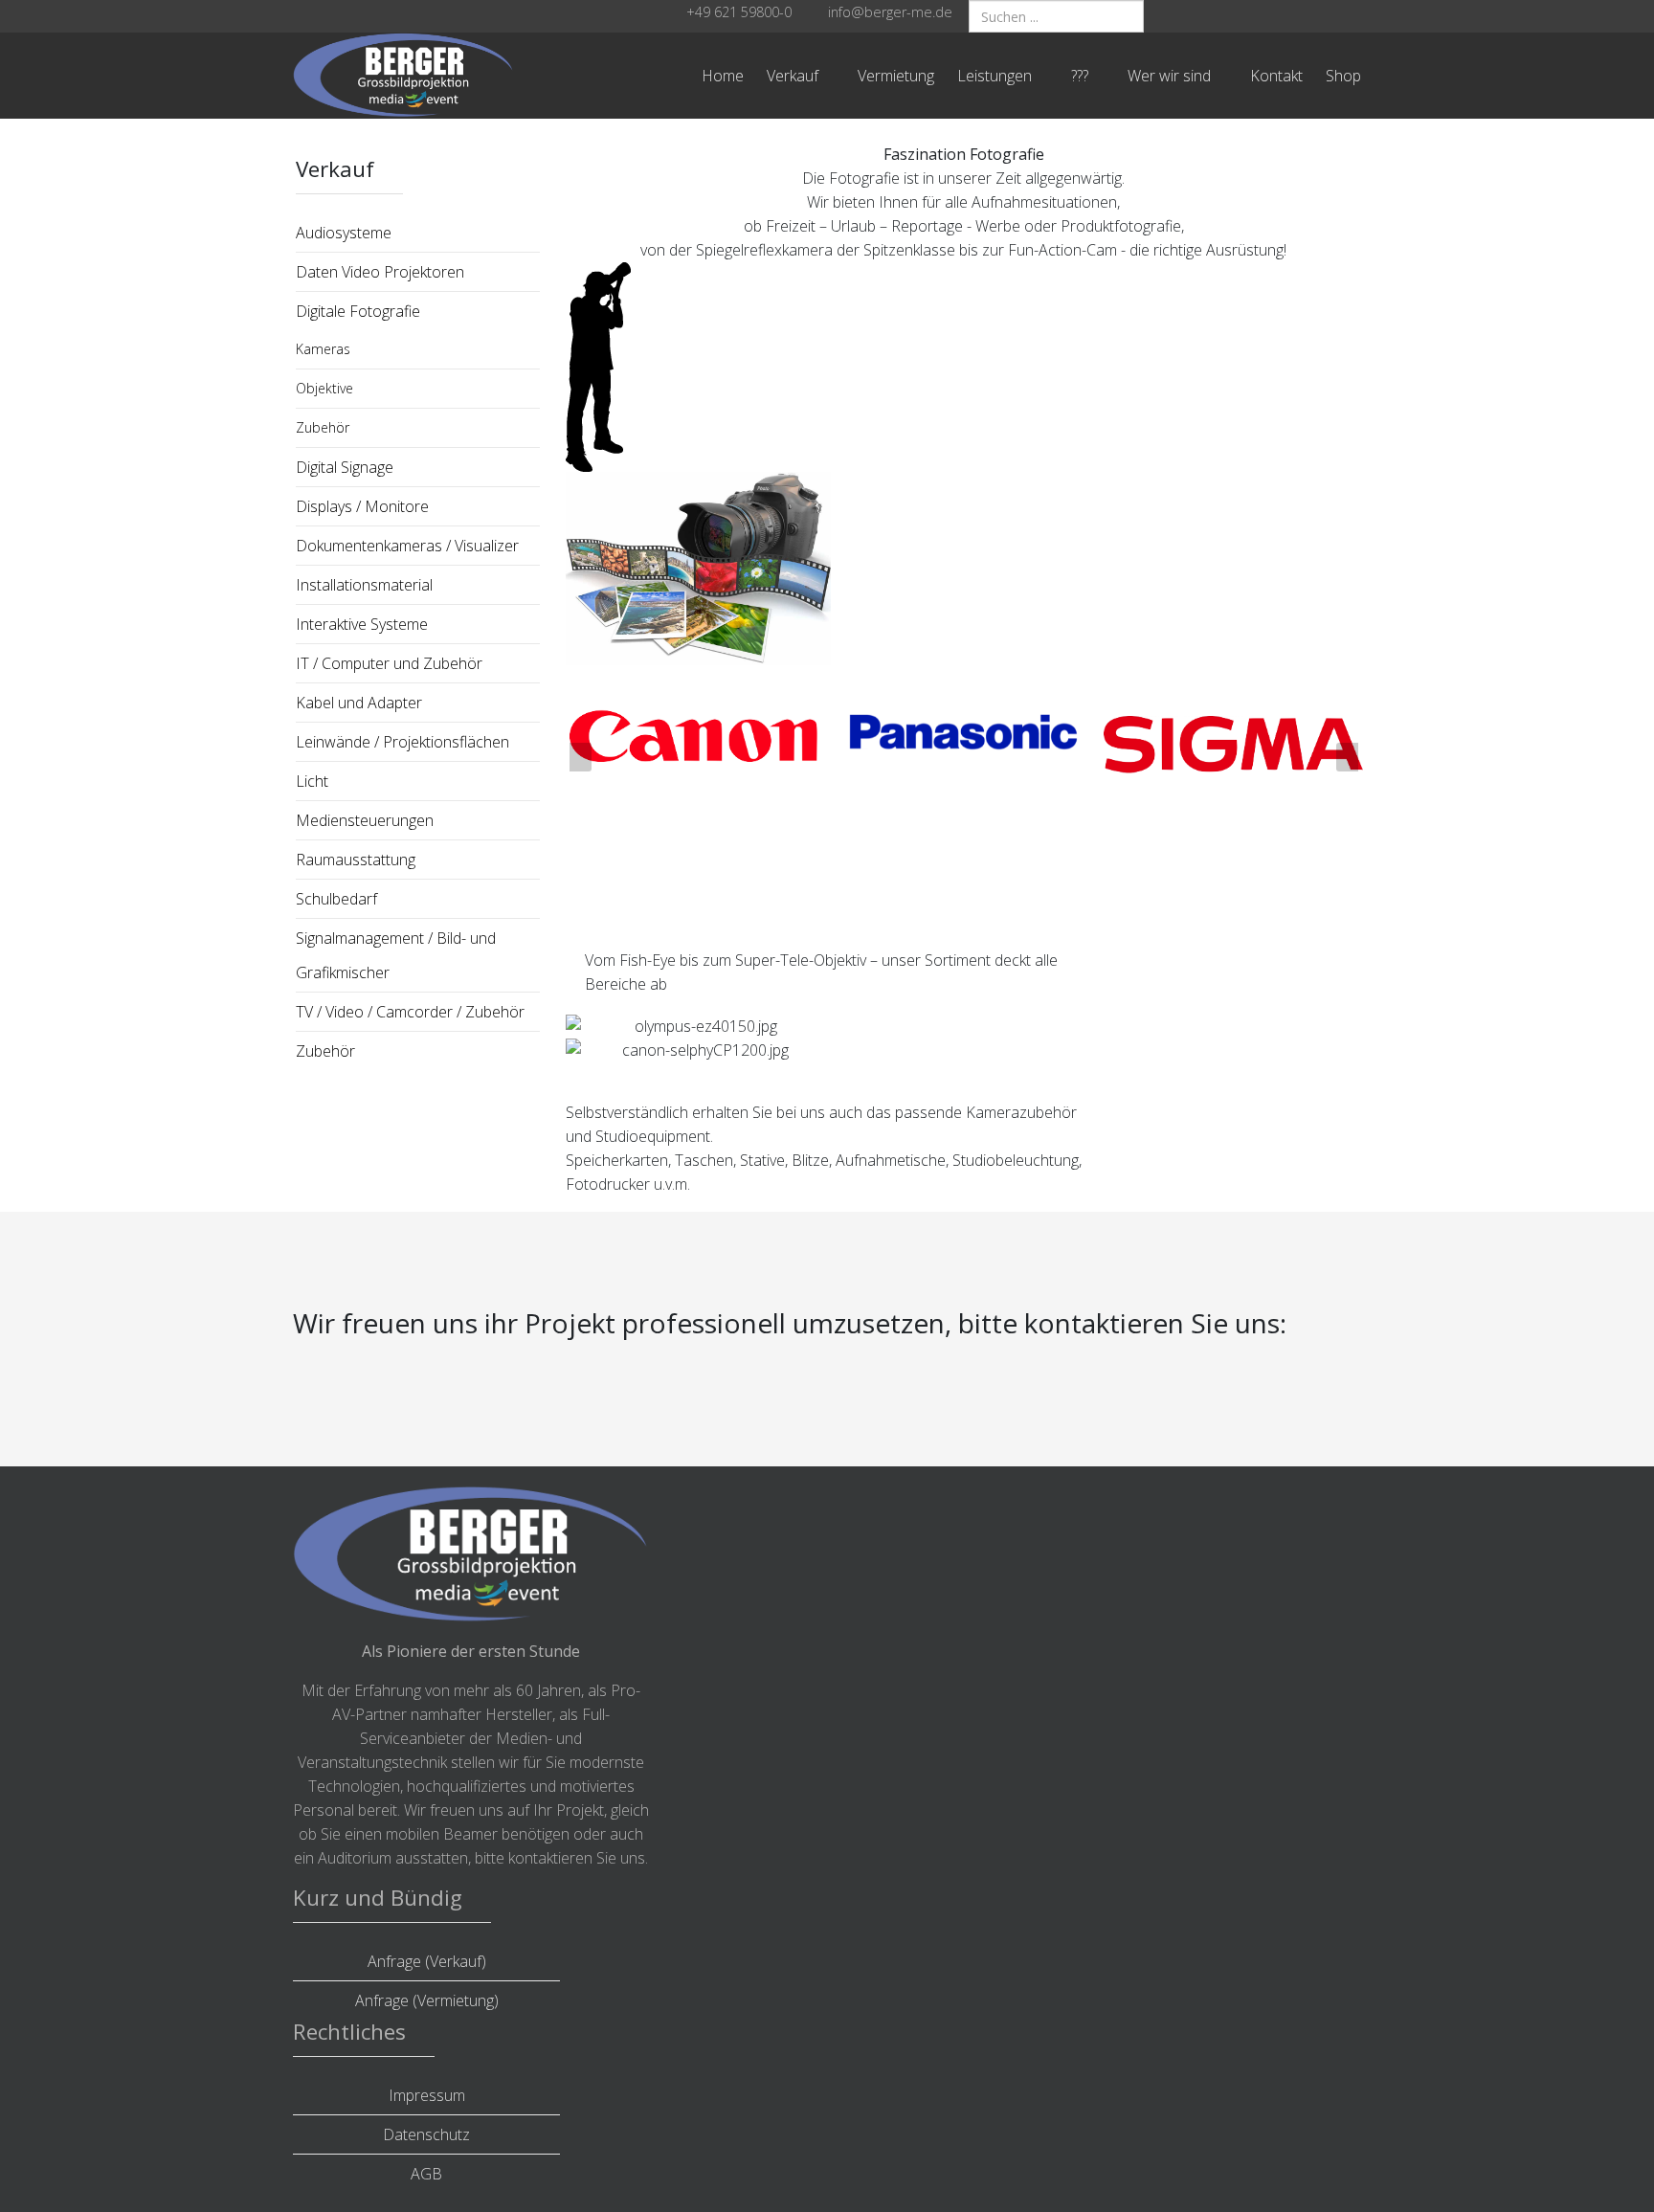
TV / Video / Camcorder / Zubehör (410, 1012)
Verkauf (793, 76)
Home (723, 76)
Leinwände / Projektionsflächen (402, 742)
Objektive (324, 388)
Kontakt (1276, 76)
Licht (312, 781)
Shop (1343, 76)
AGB (426, 2174)
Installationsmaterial (364, 585)
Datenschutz (426, 2134)
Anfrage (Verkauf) (427, 1961)
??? (1080, 76)
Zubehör (323, 427)
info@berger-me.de (890, 12)
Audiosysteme (344, 233)
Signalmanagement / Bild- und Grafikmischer (396, 955)
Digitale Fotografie (358, 311)
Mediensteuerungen (365, 820)
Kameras (323, 349)
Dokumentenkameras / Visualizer (407, 546)
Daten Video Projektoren (380, 272)
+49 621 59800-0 (739, 12)
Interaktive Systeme (362, 624)
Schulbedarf (336, 899)
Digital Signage (345, 467)
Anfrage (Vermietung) (427, 2000)
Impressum (427, 2095)
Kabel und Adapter (359, 703)
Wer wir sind (1169, 76)
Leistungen (995, 76)
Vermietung (896, 76)
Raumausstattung (356, 860)
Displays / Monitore (362, 506)
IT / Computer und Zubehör (389, 663)
